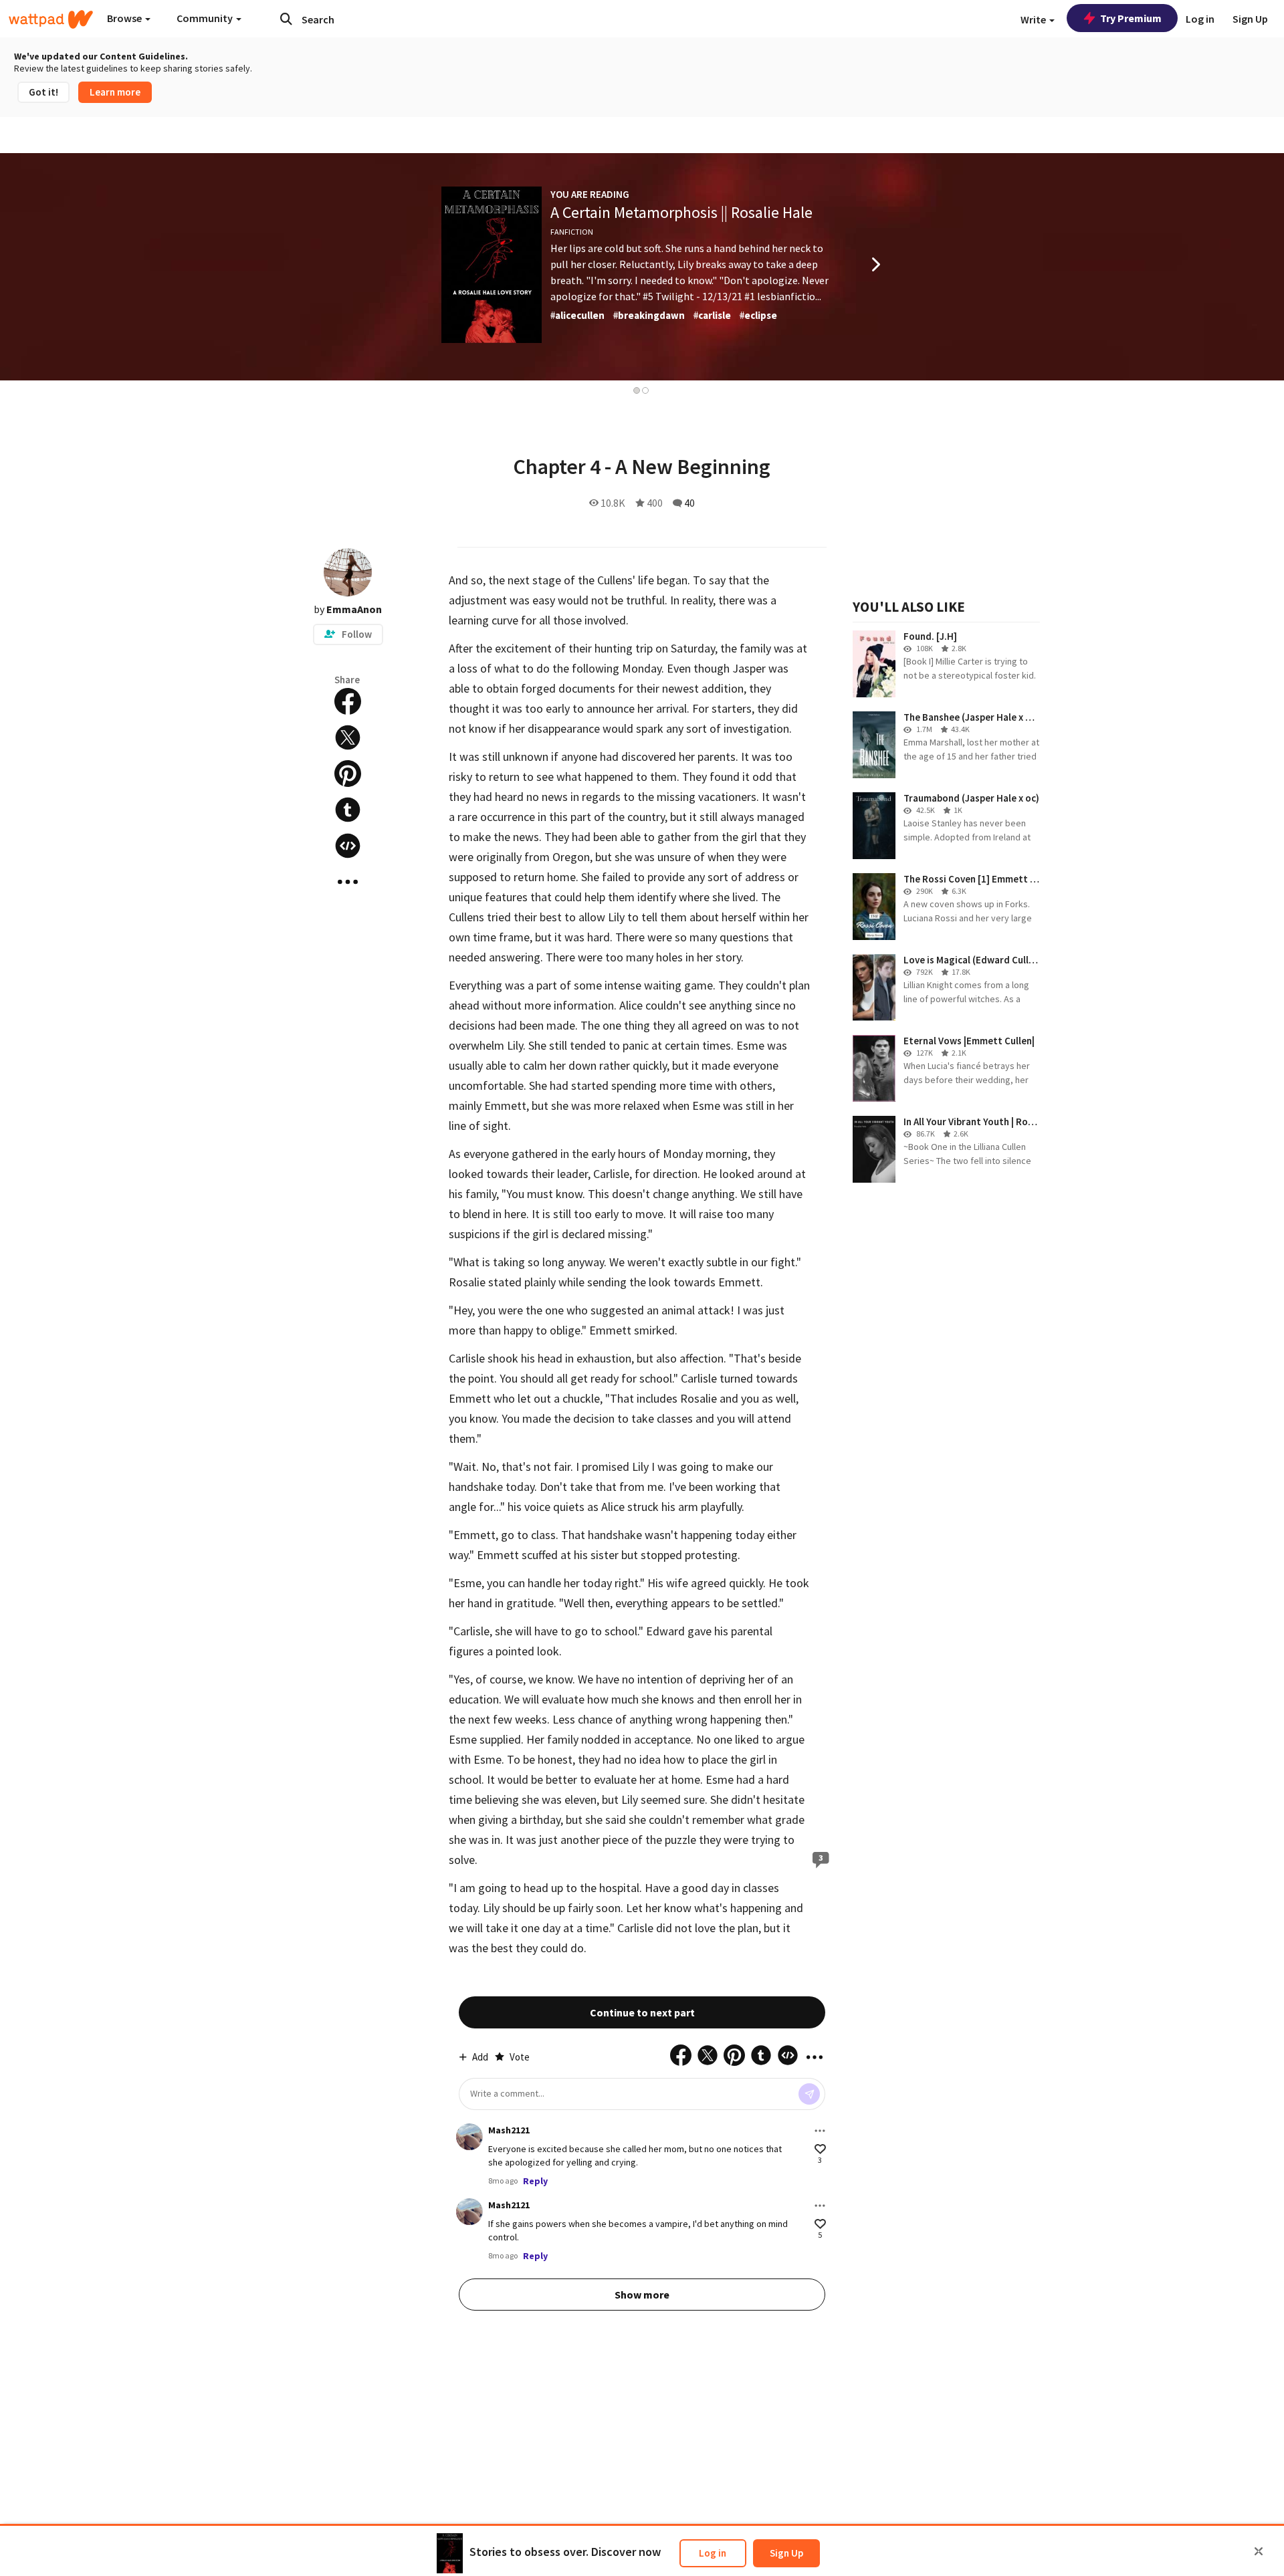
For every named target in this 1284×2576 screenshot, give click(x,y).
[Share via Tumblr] (348, 810)
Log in (713, 2553)
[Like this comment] (820, 2149)
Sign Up (786, 2553)
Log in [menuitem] (1200, 19)
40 (689, 503)
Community (206, 18)
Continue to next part (642, 2012)
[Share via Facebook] (348, 701)
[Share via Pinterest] (348, 774)
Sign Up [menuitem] (1250, 19)
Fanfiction (572, 232)
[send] (809, 2094)
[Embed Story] (348, 846)
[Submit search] (286, 19)
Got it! (43, 92)
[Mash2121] (469, 2137)
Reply (535, 2181)
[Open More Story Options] (348, 882)
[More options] (820, 2131)
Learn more (115, 92)
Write (1034, 19)
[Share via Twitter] (348, 737)
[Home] (51, 19)
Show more (642, 2295)
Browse (125, 18)
